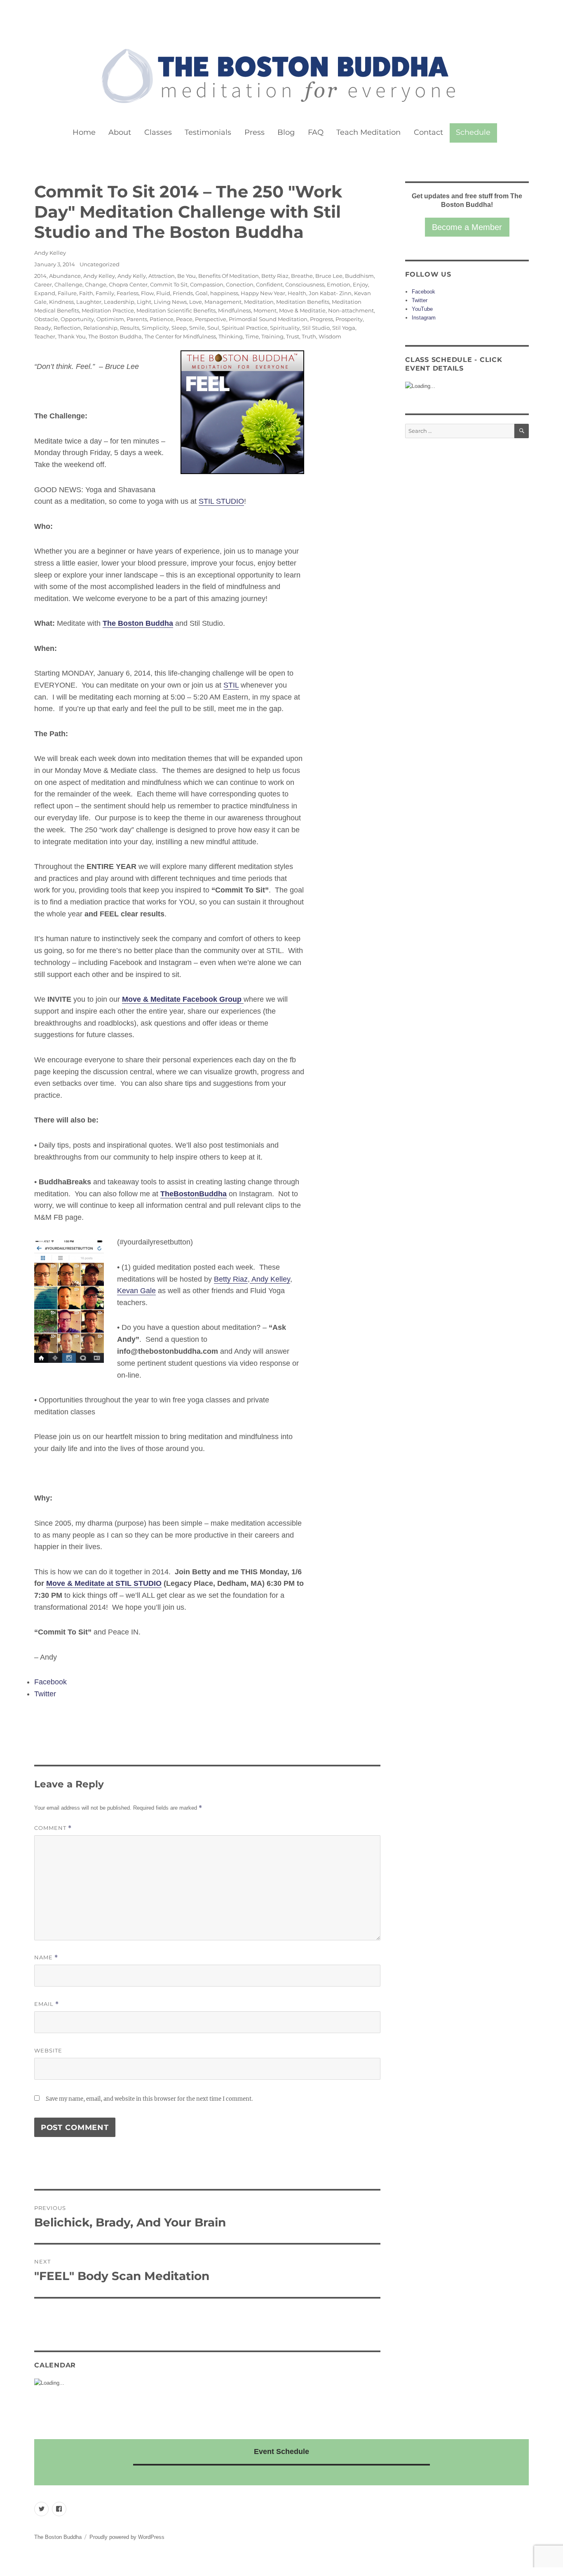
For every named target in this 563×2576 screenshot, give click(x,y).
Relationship (100, 328)
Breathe (302, 276)
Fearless (128, 293)
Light (144, 302)
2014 (40, 276)
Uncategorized (100, 264)
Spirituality (285, 328)
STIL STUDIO (221, 501)
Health (297, 293)
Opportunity (77, 319)
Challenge (68, 284)
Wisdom (330, 336)
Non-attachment (351, 310)
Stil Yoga (344, 328)
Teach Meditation (368, 132)
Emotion (339, 284)
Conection (240, 284)
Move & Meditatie (302, 310)
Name (46, 1957)
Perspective (211, 319)
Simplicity (155, 328)
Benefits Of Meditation (229, 276)
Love (196, 302)
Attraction (162, 276)
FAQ (316, 132)
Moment (265, 310)
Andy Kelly (132, 276)
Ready (43, 328)
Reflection (67, 328)
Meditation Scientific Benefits (176, 310)
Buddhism (359, 276)
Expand (45, 293)
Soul (213, 328)
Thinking (231, 336)
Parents (137, 319)
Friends (183, 293)
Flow (147, 293)
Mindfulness (235, 310)
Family (105, 293)
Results (130, 328)
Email (47, 2004)
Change (96, 284)
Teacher (45, 336)
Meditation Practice (108, 310)
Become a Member (467, 227)
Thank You (72, 336)
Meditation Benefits (303, 302)
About (120, 132)
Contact (428, 132)
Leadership (119, 302)
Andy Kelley (50, 253)
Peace (184, 319)
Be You (186, 276)
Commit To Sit (169, 284)
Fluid (163, 293)
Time (252, 336)
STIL (231, 685)
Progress (321, 319)
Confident (269, 284)
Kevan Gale (136, 1291)
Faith (86, 293)
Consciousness (305, 284)
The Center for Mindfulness (180, 336)
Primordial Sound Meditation (268, 319)
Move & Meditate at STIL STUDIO (104, 1583)
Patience (162, 319)
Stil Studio (316, 328)
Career (43, 284)
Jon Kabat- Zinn (330, 293)
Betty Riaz (275, 276)
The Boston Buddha (115, 336)
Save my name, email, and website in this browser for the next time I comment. (149, 2099)
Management (223, 302)
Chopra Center (128, 284)
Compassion (207, 284)
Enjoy (360, 284)
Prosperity (349, 319)
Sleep (179, 328)
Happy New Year (263, 293)
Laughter (89, 302)
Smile (197, 328)
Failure (67, 293)
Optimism (110, 319)
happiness (224, 293)
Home (84, 132)
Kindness (61, 302)
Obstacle (46, 319)
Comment (53, 1828)
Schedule (473, 132)
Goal (202, 293)
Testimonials (208, 132)
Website (48, 2050)
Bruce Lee (329, 276)
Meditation (259, 302)
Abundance (65, 276)
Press (255, 132)
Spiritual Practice (245, 328)
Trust (293, 336)
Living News (170, 302)
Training (272, 336)
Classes (158, 132)
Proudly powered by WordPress (127, 2537)
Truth (309, 336)
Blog (286, 132)
